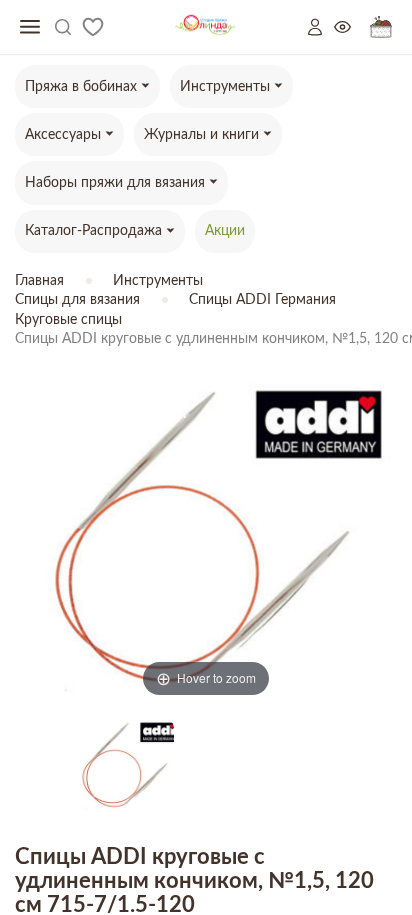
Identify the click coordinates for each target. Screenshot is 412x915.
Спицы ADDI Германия (262, 300)
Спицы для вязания (77, 300)
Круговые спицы (68, 320)
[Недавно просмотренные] (352, 27)
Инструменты (158, 281)
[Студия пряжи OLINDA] (205, 27)
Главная (39, 281)
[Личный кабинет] (321, 27)
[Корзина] (381, 27)
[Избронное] (93, 27)
